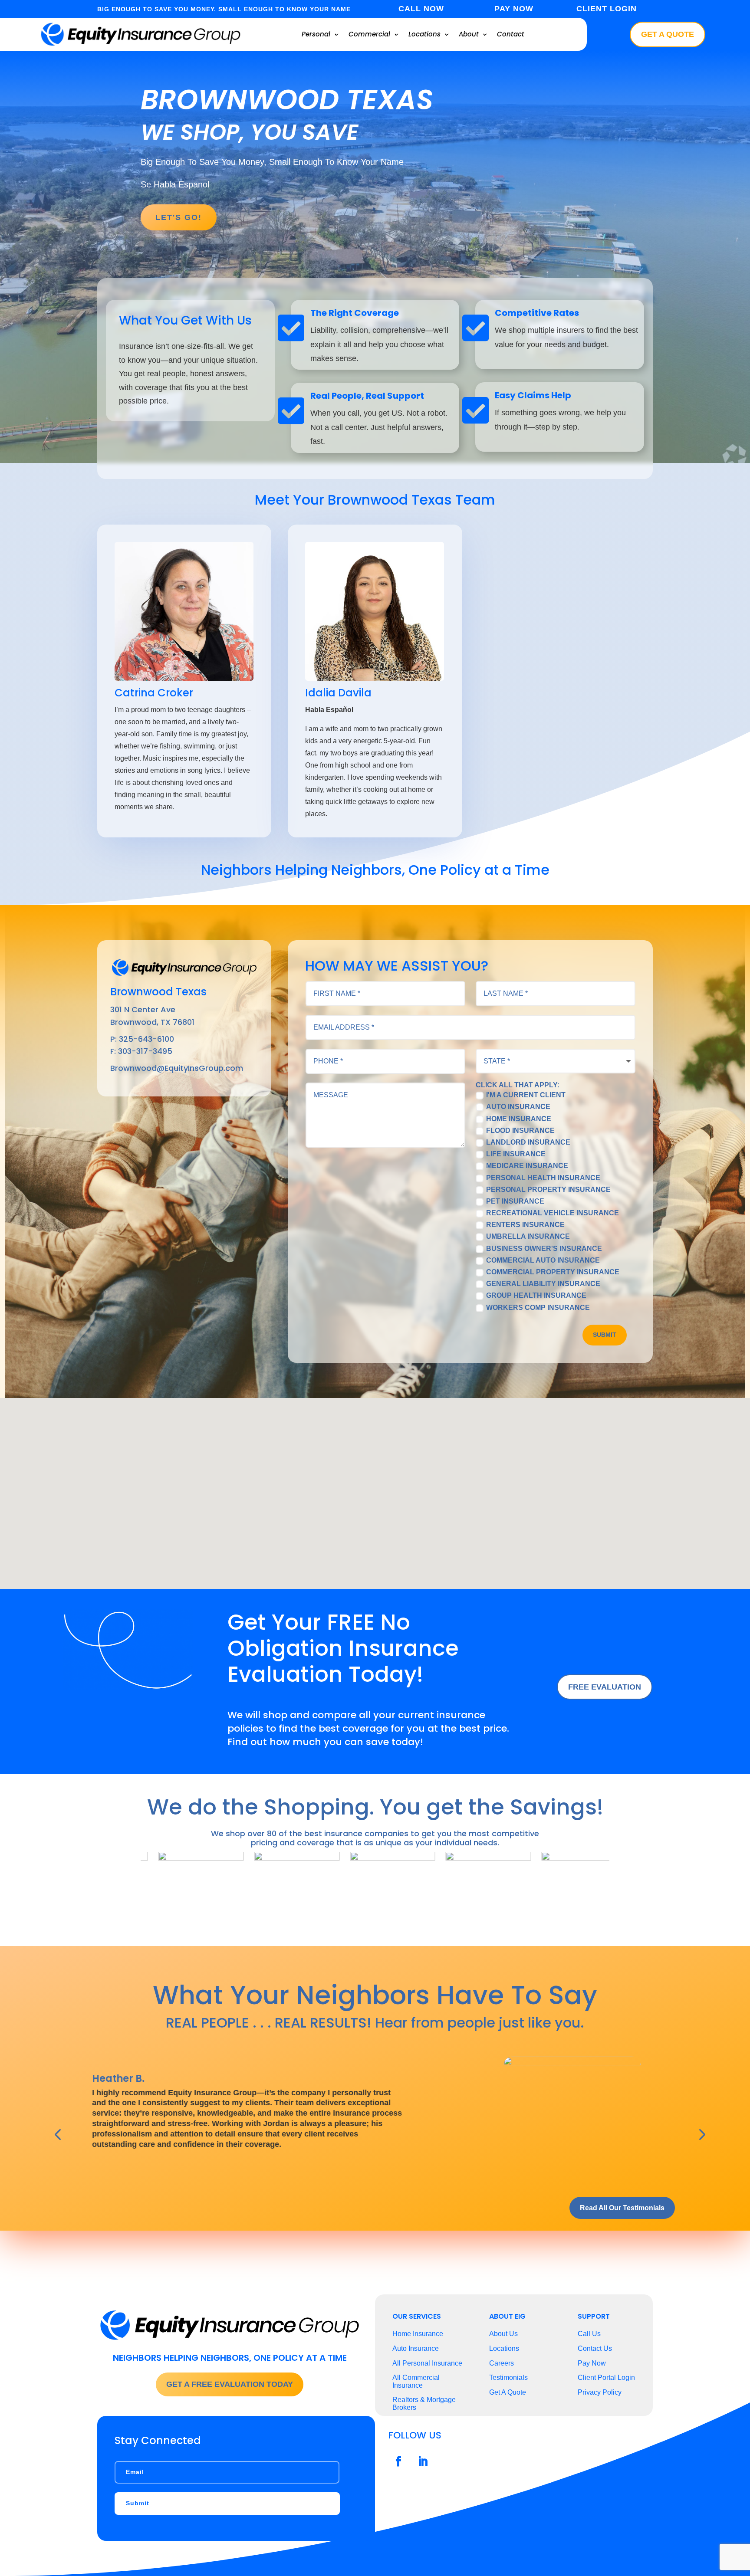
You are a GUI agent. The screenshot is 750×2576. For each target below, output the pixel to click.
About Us (503, 2334)
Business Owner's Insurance (544, 1249)
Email (135, 2472)
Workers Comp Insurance (538, 1308)
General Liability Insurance (543, 1284)
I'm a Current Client (526, 1095)
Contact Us (595, 2348)
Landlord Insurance (528, 1142)
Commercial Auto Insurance (543, 1260)
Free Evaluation (605, 1687)
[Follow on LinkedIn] (423, 2461)
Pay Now (592, 2363)
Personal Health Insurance (543, 1178)
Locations (424, 34)
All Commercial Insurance (416, 2381)
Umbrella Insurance (528, 1237)
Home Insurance (519, 1119)
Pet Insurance (515, 1201)
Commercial (369, 34)
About (469, 34)
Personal (316, 34)
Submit (605, 1335)
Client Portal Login (606, 2377)
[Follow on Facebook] (398, 2461)
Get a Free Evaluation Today (230, 2384)
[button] (378, 1484)
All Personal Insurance (427, 2363)
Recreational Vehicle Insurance (553, 1213)
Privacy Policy (600, 2392)
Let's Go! (179, 217)
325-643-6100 (146, 1039)
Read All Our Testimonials (622, 2208)
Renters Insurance (525, 1225)
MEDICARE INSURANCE (527, 1166)
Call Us (589, 2334)
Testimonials (508, 2377)
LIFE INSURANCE (516, 1154)
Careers (502, 2363)
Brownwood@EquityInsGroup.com (177, 1068)
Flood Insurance (520, 1131)
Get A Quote (668, 34)
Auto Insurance (518, 1107)
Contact (511, 34)
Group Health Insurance (536, 1296)
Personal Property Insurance (548, 1190)
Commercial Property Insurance (553, 1272)
